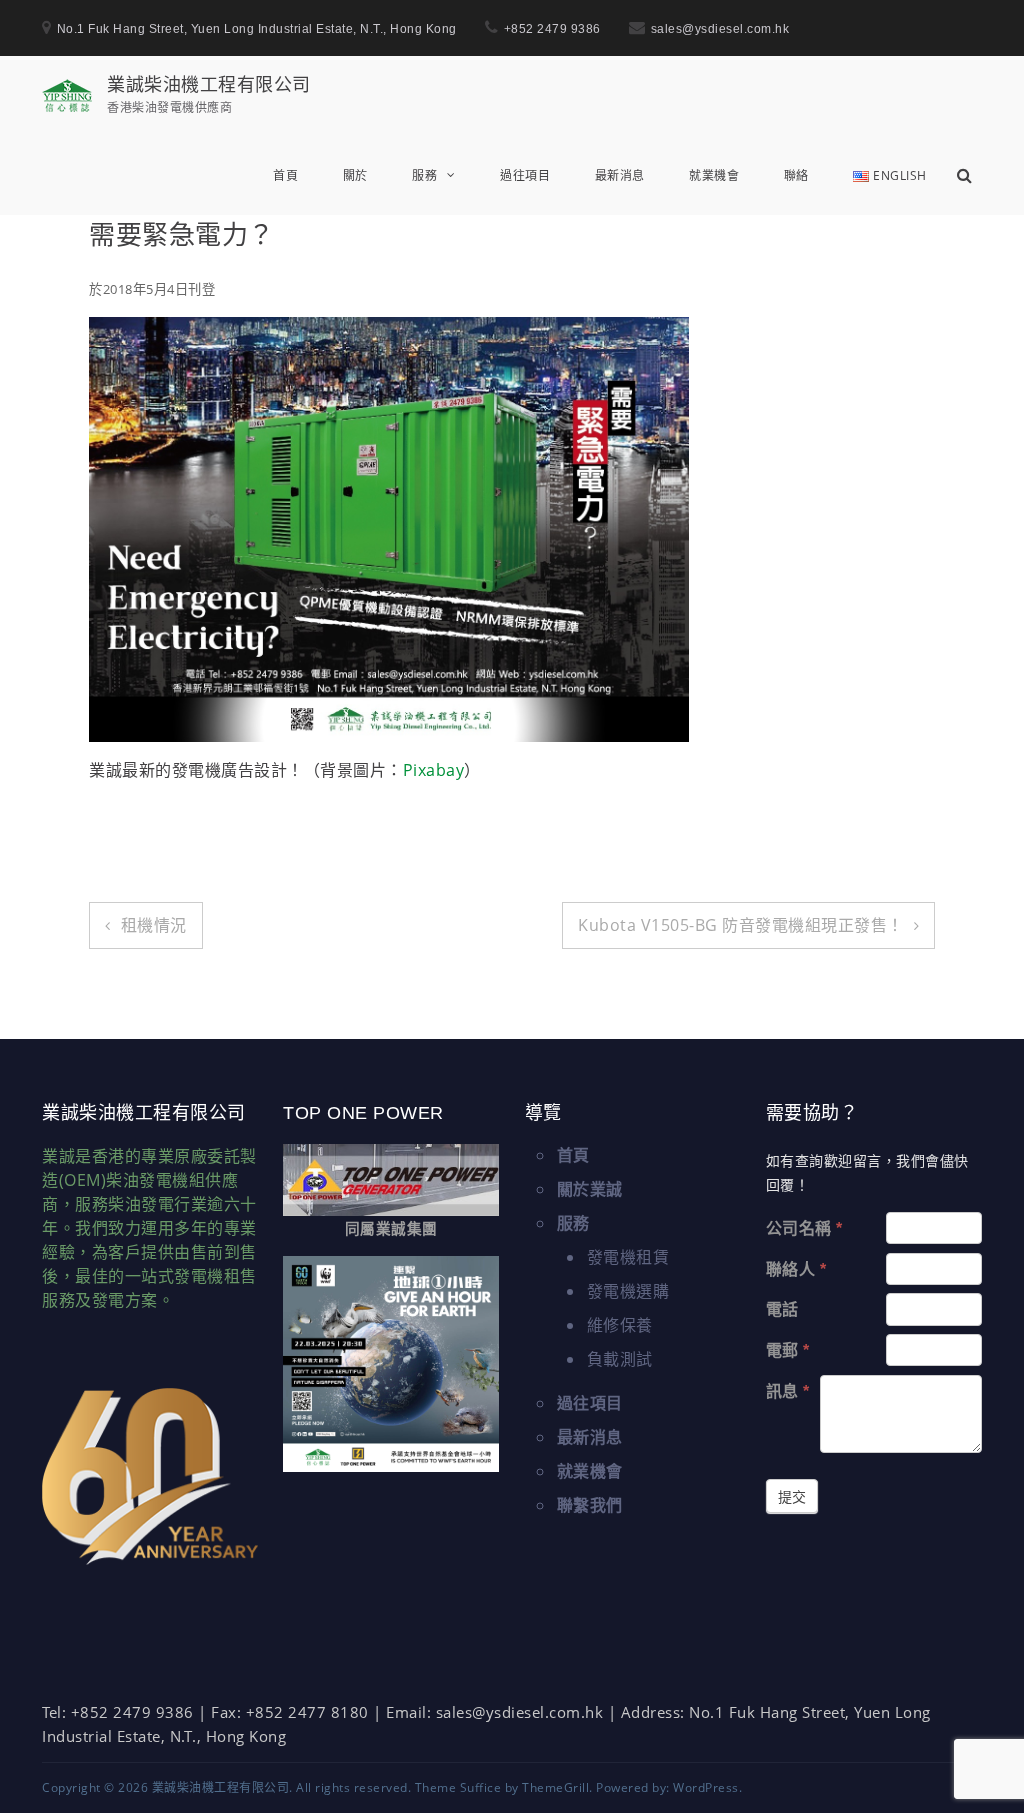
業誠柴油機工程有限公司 (209, 84)
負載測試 (620, 1359)
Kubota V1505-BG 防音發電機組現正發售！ (741, 925)
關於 (355, 175)
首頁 (285, 175)
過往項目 (525, 175)
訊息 (788, 1391)
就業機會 (714, 175)
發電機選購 (628, 1291)
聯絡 (796, 175)
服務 (424, 175)
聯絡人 (796, 1269)
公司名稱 (804, 1228)
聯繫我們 (590, 1505)
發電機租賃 (628, 1257)
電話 (782, 1309)
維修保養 (620, 1325)
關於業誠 (590, 1189)
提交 (792, 1497)
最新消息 (620, 175)
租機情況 (154, 925)
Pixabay (434, 770)
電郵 (788, 1350)
